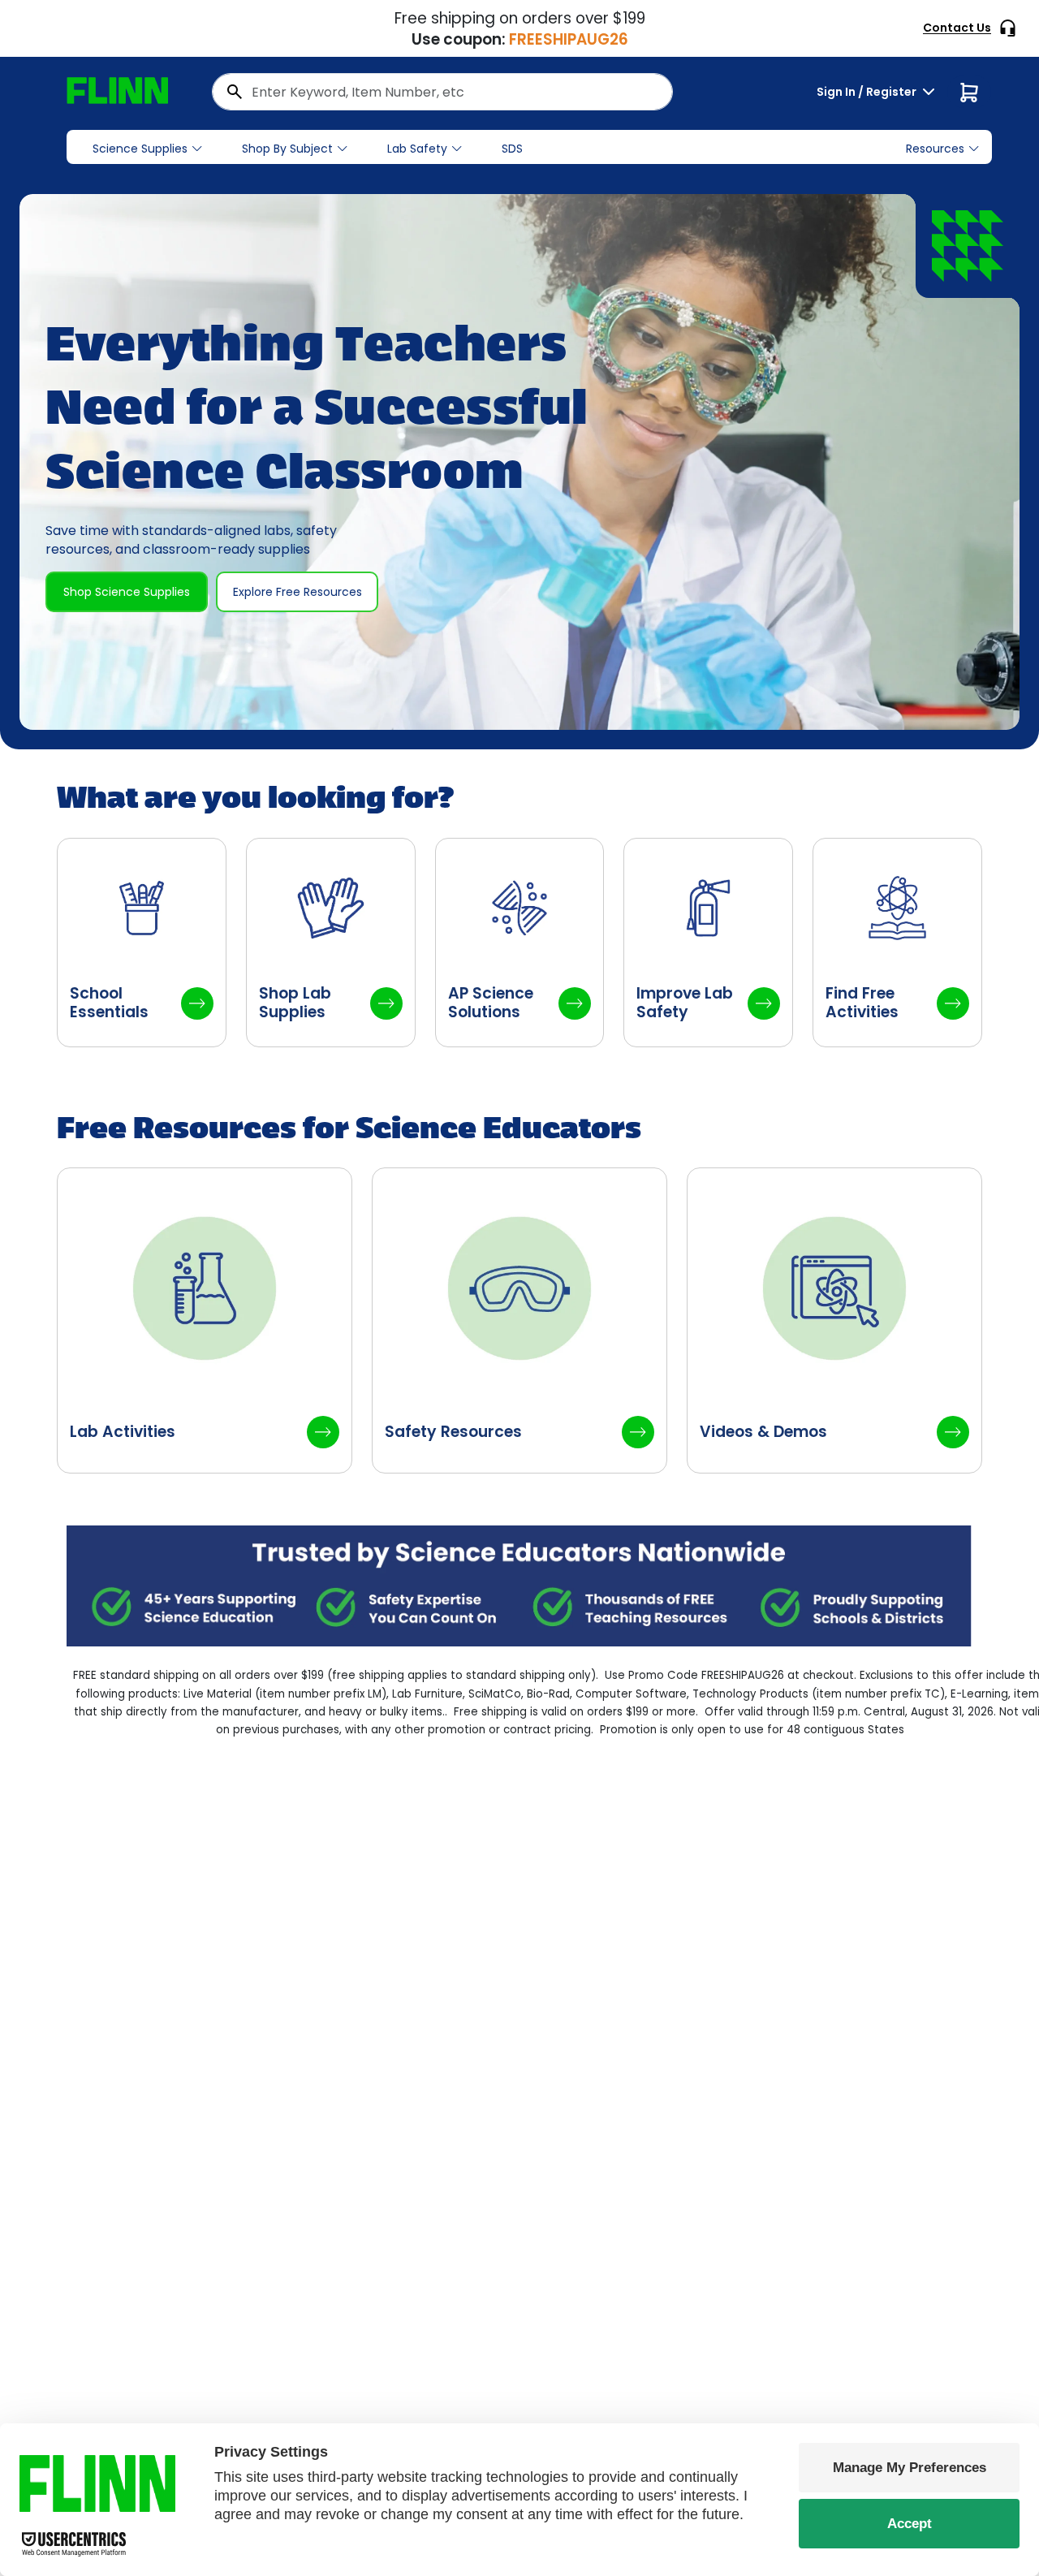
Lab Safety (417, 149)
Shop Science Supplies (127, 592)
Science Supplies (140, 149)
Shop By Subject (287, 149)
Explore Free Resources (297, 592)
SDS (512, 149)
